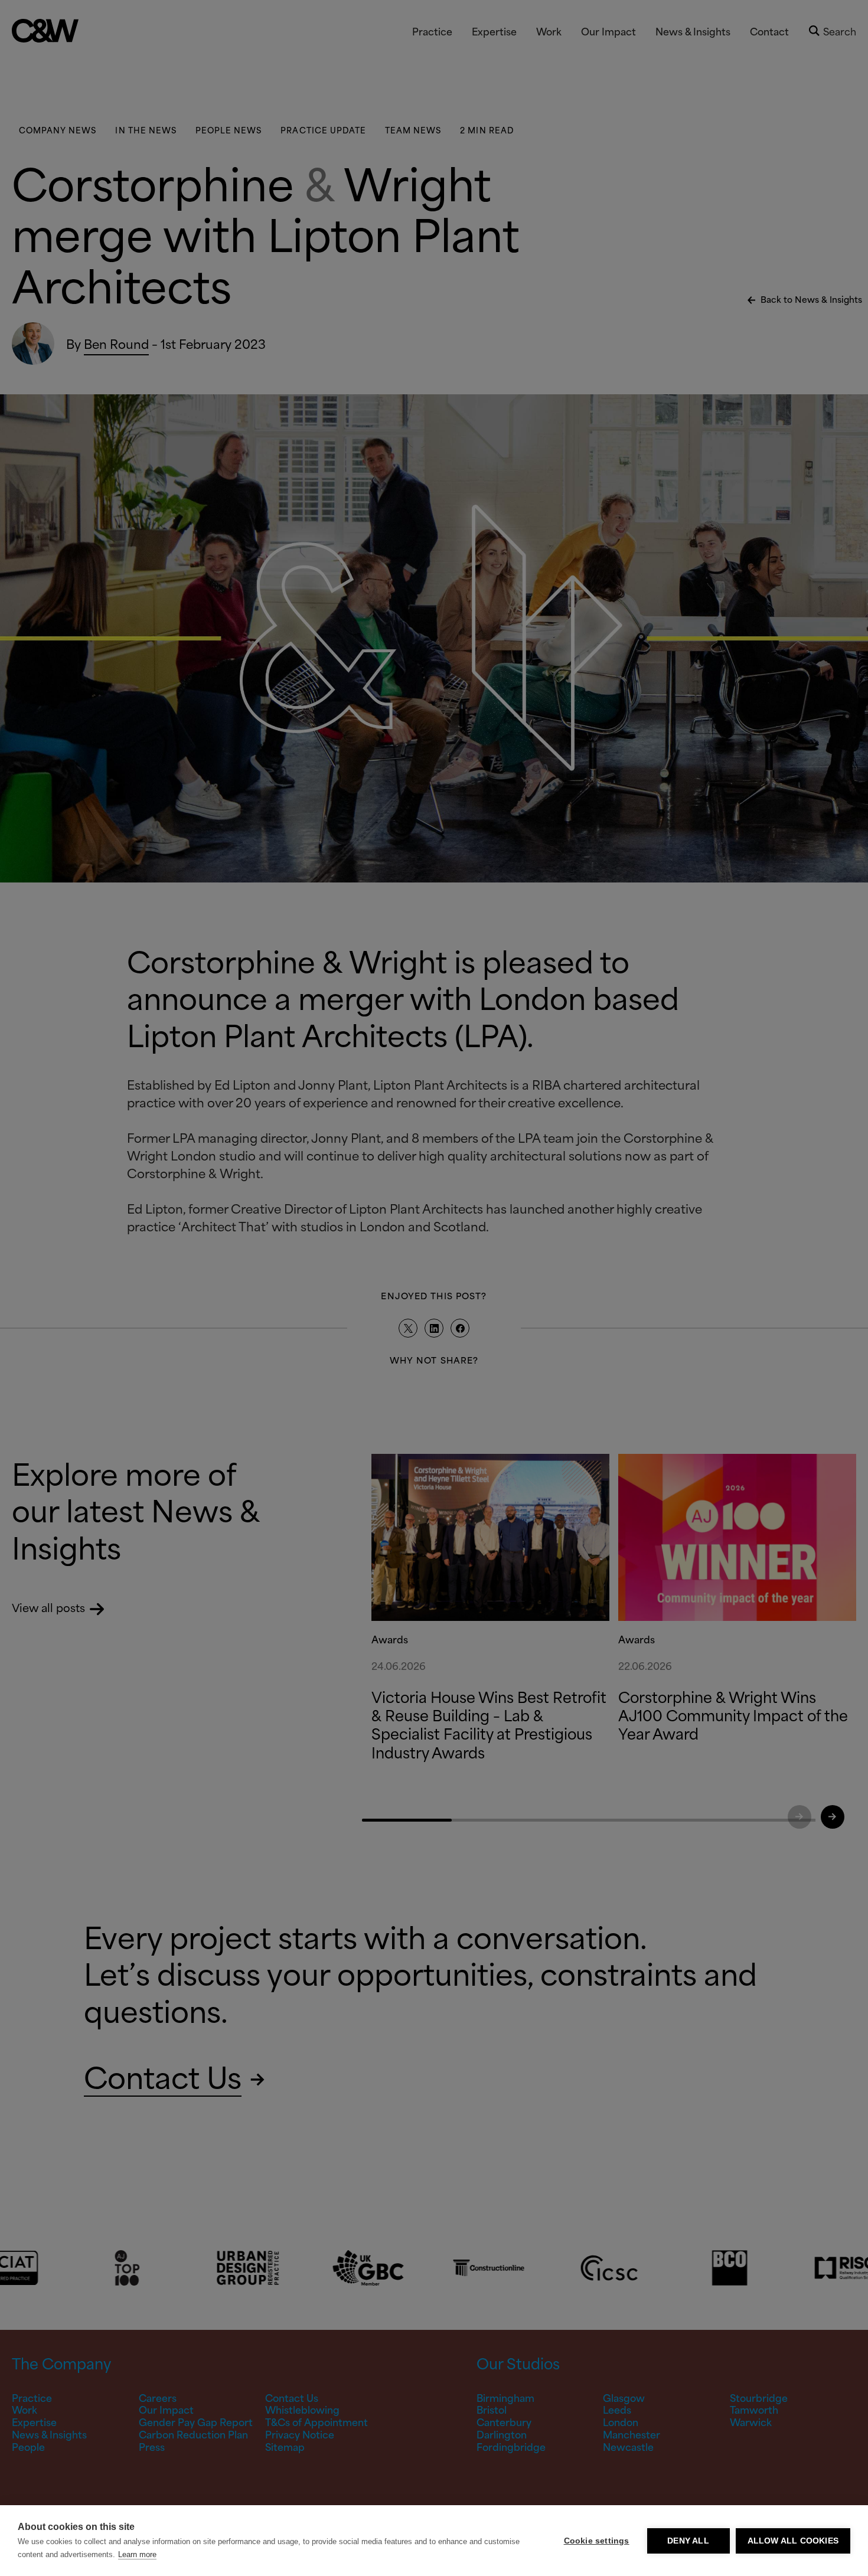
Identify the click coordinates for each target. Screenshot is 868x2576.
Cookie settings (597, 2541)
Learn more (137, 2554)
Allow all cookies (793, 2541)
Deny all (688, 2541)
